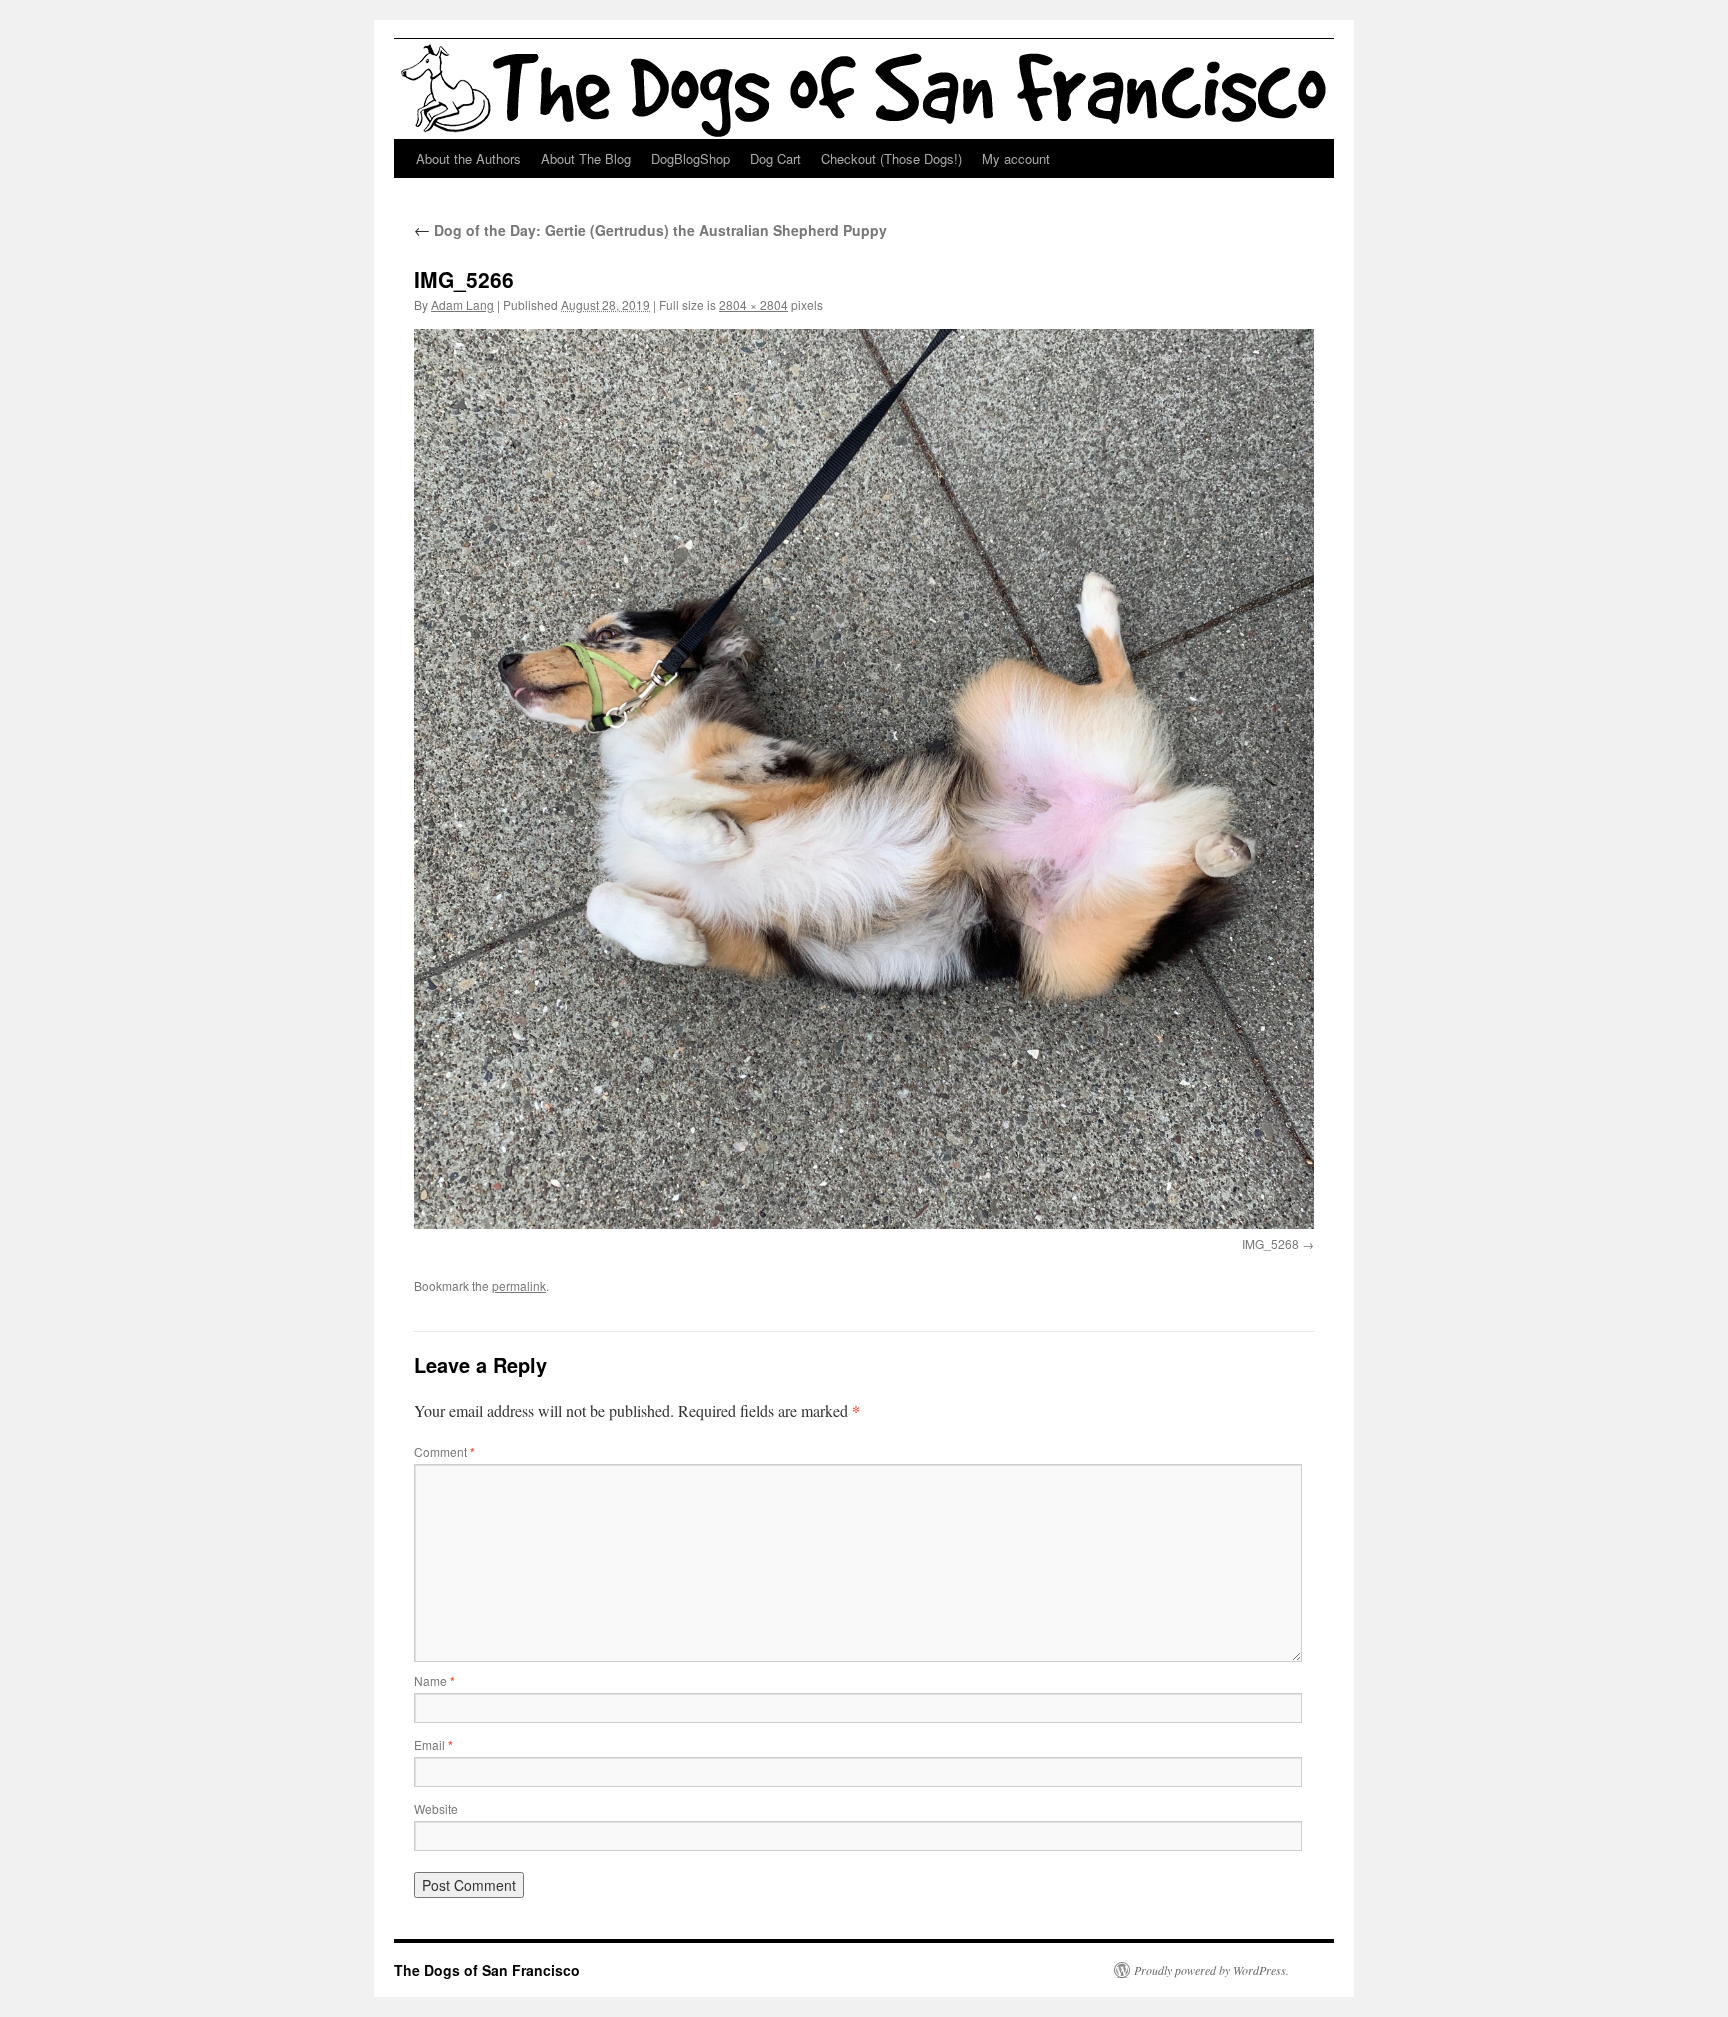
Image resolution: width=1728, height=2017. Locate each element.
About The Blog (586, 158)
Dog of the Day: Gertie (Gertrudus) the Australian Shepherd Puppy (650, 230)
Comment (444, 1451)
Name (434, 1680)
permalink (519, 1285)
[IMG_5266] (864, 779)
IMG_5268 (1270, 1243)
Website (436, 1808)
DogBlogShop (690, 158)
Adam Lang (462, 304)
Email (433, 1744)
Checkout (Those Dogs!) (891, 158)
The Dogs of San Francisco (487, 1970)
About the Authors (468, 158)
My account (1016, 158)
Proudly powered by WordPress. (1211, 1970)
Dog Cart (775, 158)
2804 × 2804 (753, 304)
